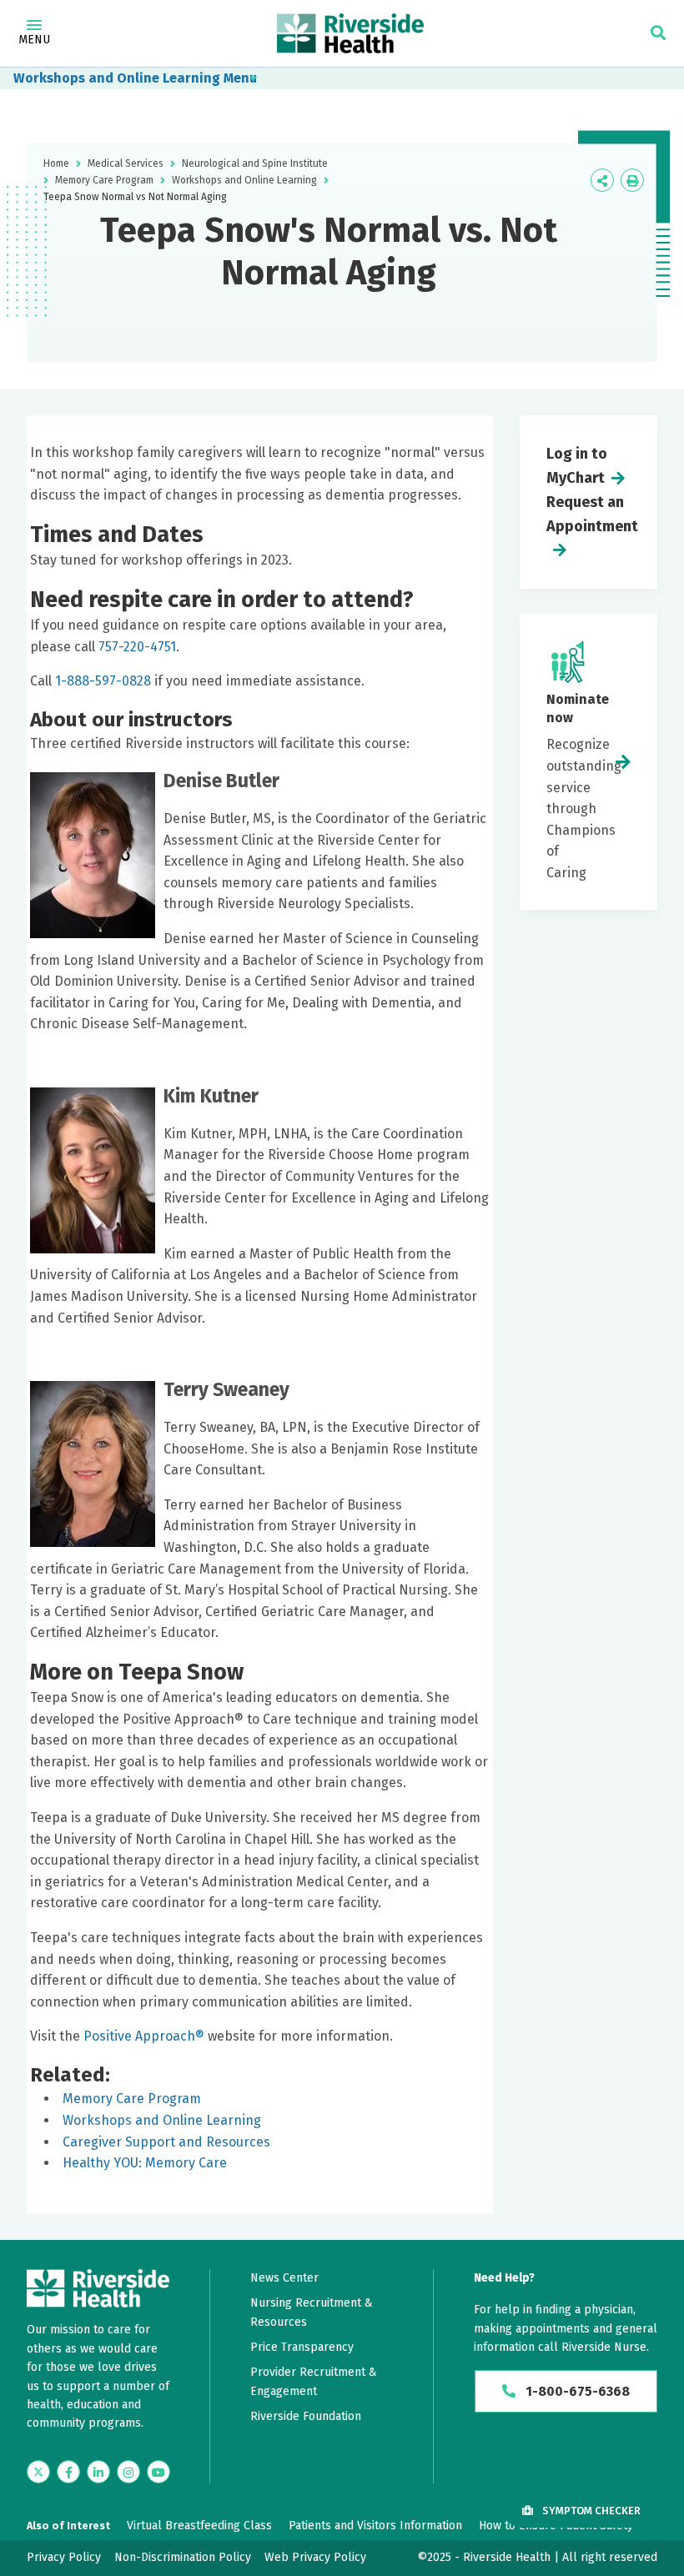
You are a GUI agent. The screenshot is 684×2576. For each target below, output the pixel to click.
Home (56, 163)
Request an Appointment (592, 514)
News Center (284, 2278)
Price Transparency (302, 2347)
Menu (34, 40)
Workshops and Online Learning (117, 78)
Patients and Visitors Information (375, 2526)
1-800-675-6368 (576, 2391)
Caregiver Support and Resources (166, 2142)
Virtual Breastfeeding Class (199, 2526)
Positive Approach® (144, 2036)
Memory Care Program (104, 180)
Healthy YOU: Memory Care (145, 2163)
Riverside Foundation (306, 2416)
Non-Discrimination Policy (183, 2557)
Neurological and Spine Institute (255, 163)
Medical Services (126, 163)
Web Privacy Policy (315, 2557)
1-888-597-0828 (103, 681)
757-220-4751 (137, 647)
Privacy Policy (64, 2557)
